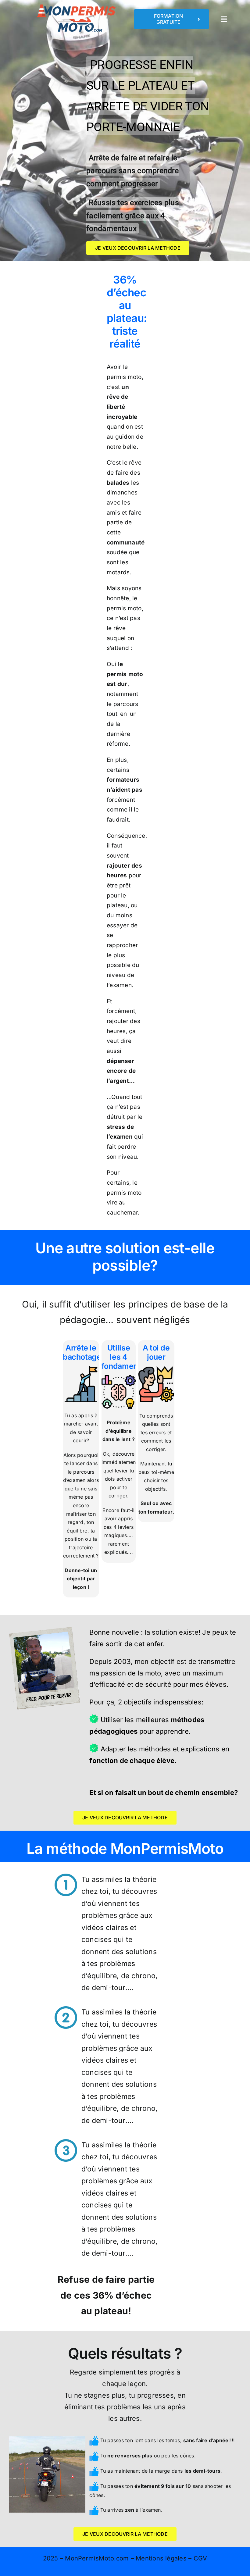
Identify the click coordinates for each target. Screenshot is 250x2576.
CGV (200, 2558)
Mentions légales (161, 2558)
